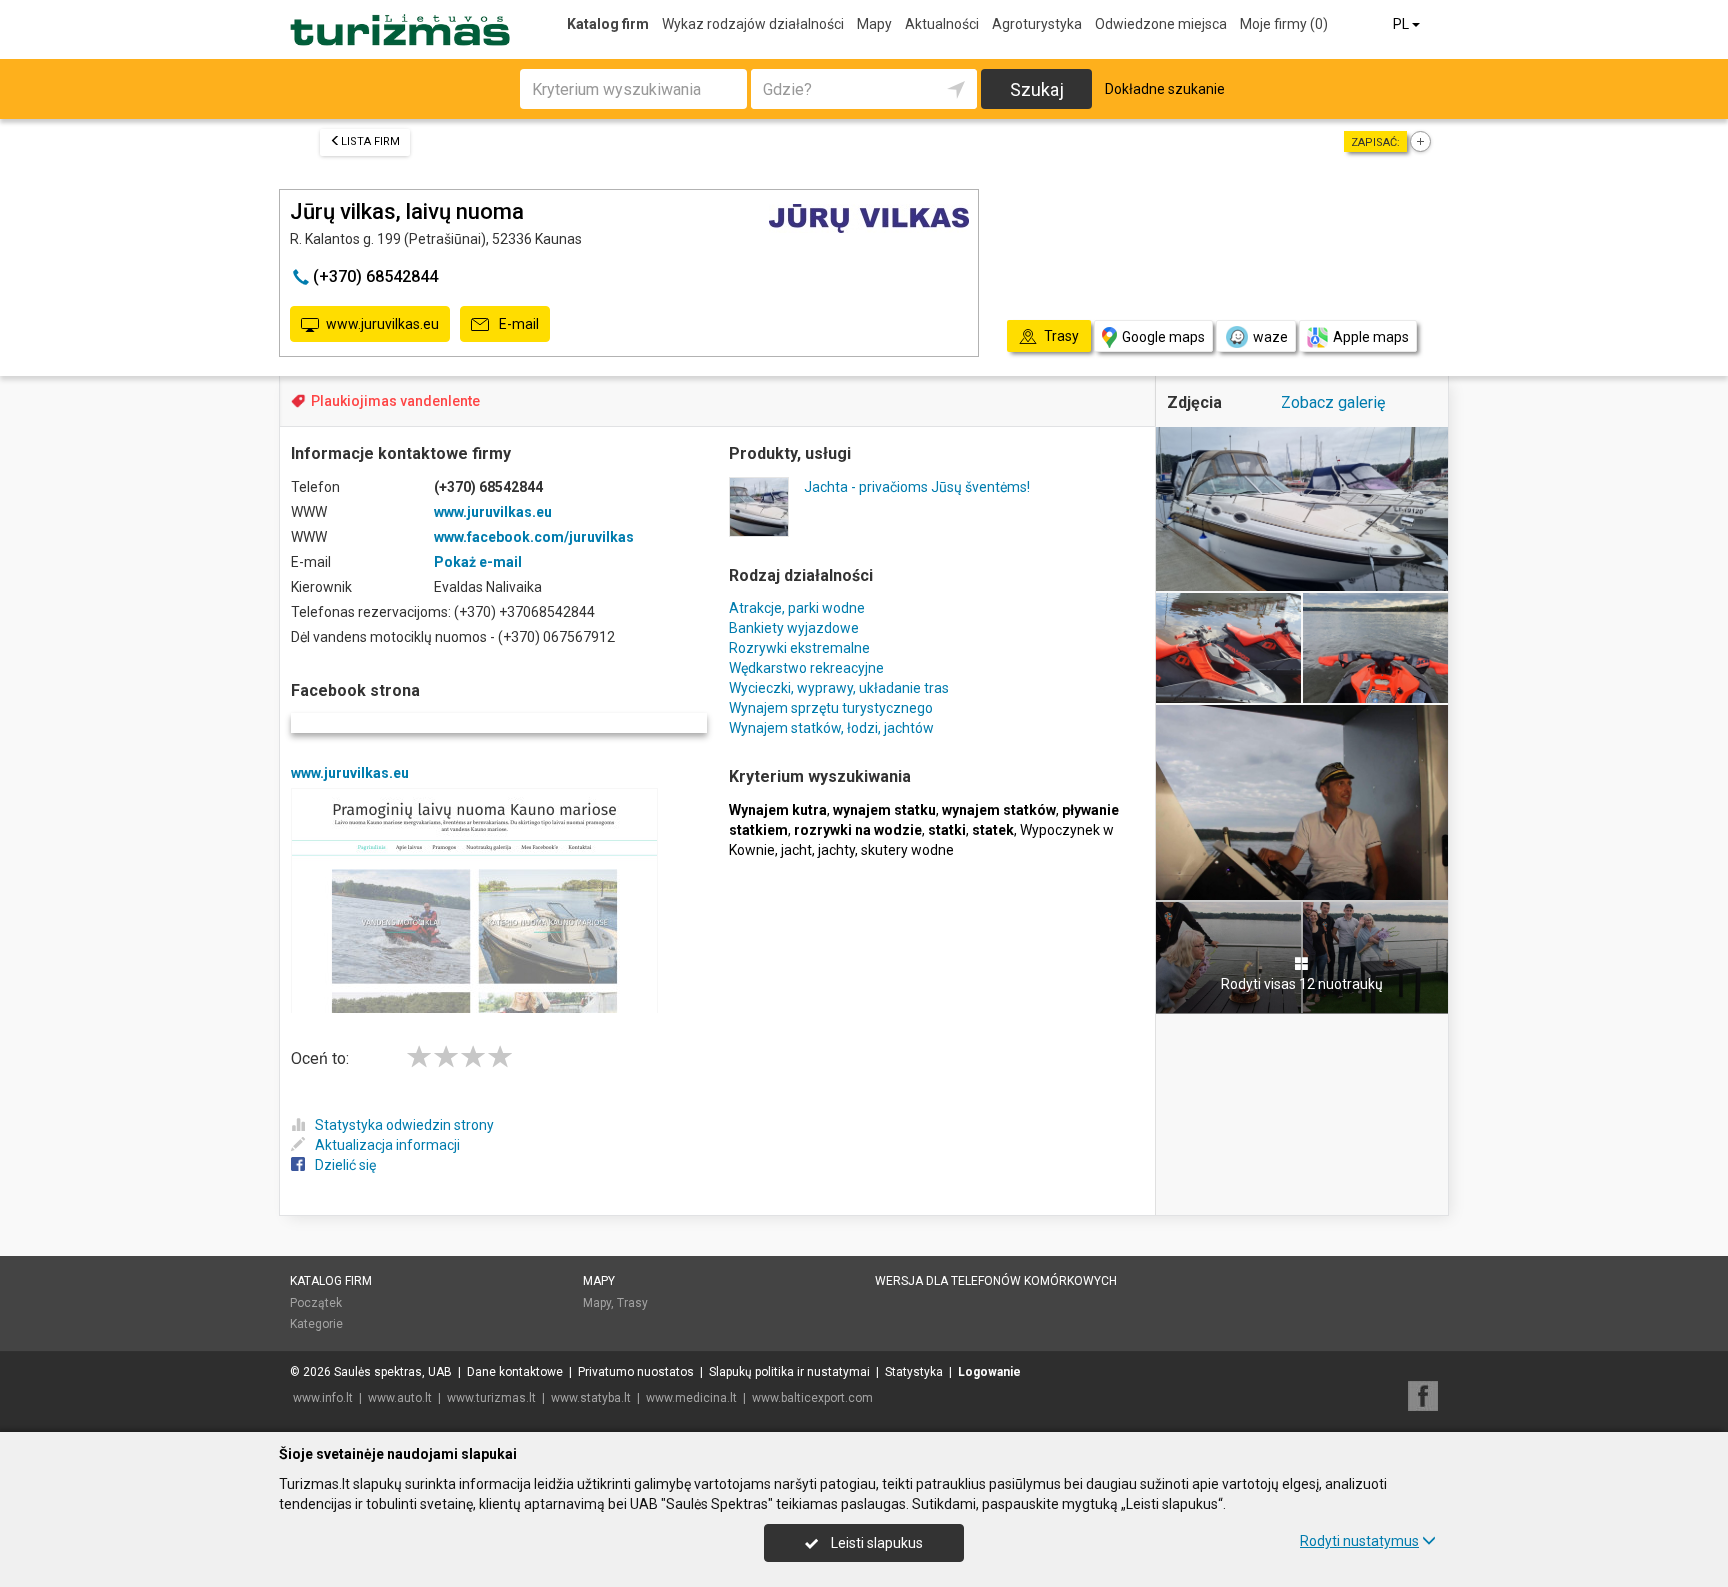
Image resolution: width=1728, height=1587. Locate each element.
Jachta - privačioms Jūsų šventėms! (917, 487)
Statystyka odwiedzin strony (404, 1125)
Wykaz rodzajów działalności (753, 24)
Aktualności (942, 24)
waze (1270, 337)
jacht (796, 850)
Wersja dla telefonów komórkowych (996, 1281)
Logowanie (989, 1372)
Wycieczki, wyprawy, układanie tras (839, 688)
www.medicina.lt (691, 1398)
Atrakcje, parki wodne (797, 608)
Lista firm (370, 141)
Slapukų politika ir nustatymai (789, 1372)
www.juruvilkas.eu (382, 324)
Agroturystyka (1037, 24)
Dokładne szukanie (1165, 89)
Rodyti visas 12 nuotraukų (1302, 984)
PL (1402, 24)
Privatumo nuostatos (636, 1372)
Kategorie (316, 1324)
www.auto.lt (400, 1398)
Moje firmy (1284, 24)
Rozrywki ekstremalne (799, 648)
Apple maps (1371, 337)
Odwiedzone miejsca (1161, 24)
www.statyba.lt (591, 1398)
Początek (316, 1303)
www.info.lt (323, 1398)
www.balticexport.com (812, 1398)
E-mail (517, 324)
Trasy (632, 1303)
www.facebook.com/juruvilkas (534, 537)
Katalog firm (608, 24)
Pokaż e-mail (478, 562)
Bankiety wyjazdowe (794, 628)
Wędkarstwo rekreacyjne (806, 668)
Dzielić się (345, 1165)
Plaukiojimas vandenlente (395, 401)
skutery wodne (907, 850)
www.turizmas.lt (491, 1398)
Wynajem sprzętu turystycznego (831, 708)
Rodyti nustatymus (1359, 1541)
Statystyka (914, 1372)
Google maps (1163, 337)
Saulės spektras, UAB (393, 1372)
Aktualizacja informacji (387, 1145)
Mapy (874, 24)
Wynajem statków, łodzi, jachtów (831, 728)
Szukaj (1037, 89)
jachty (836, 850)
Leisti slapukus (875, 1543)
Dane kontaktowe (515, 1372)
